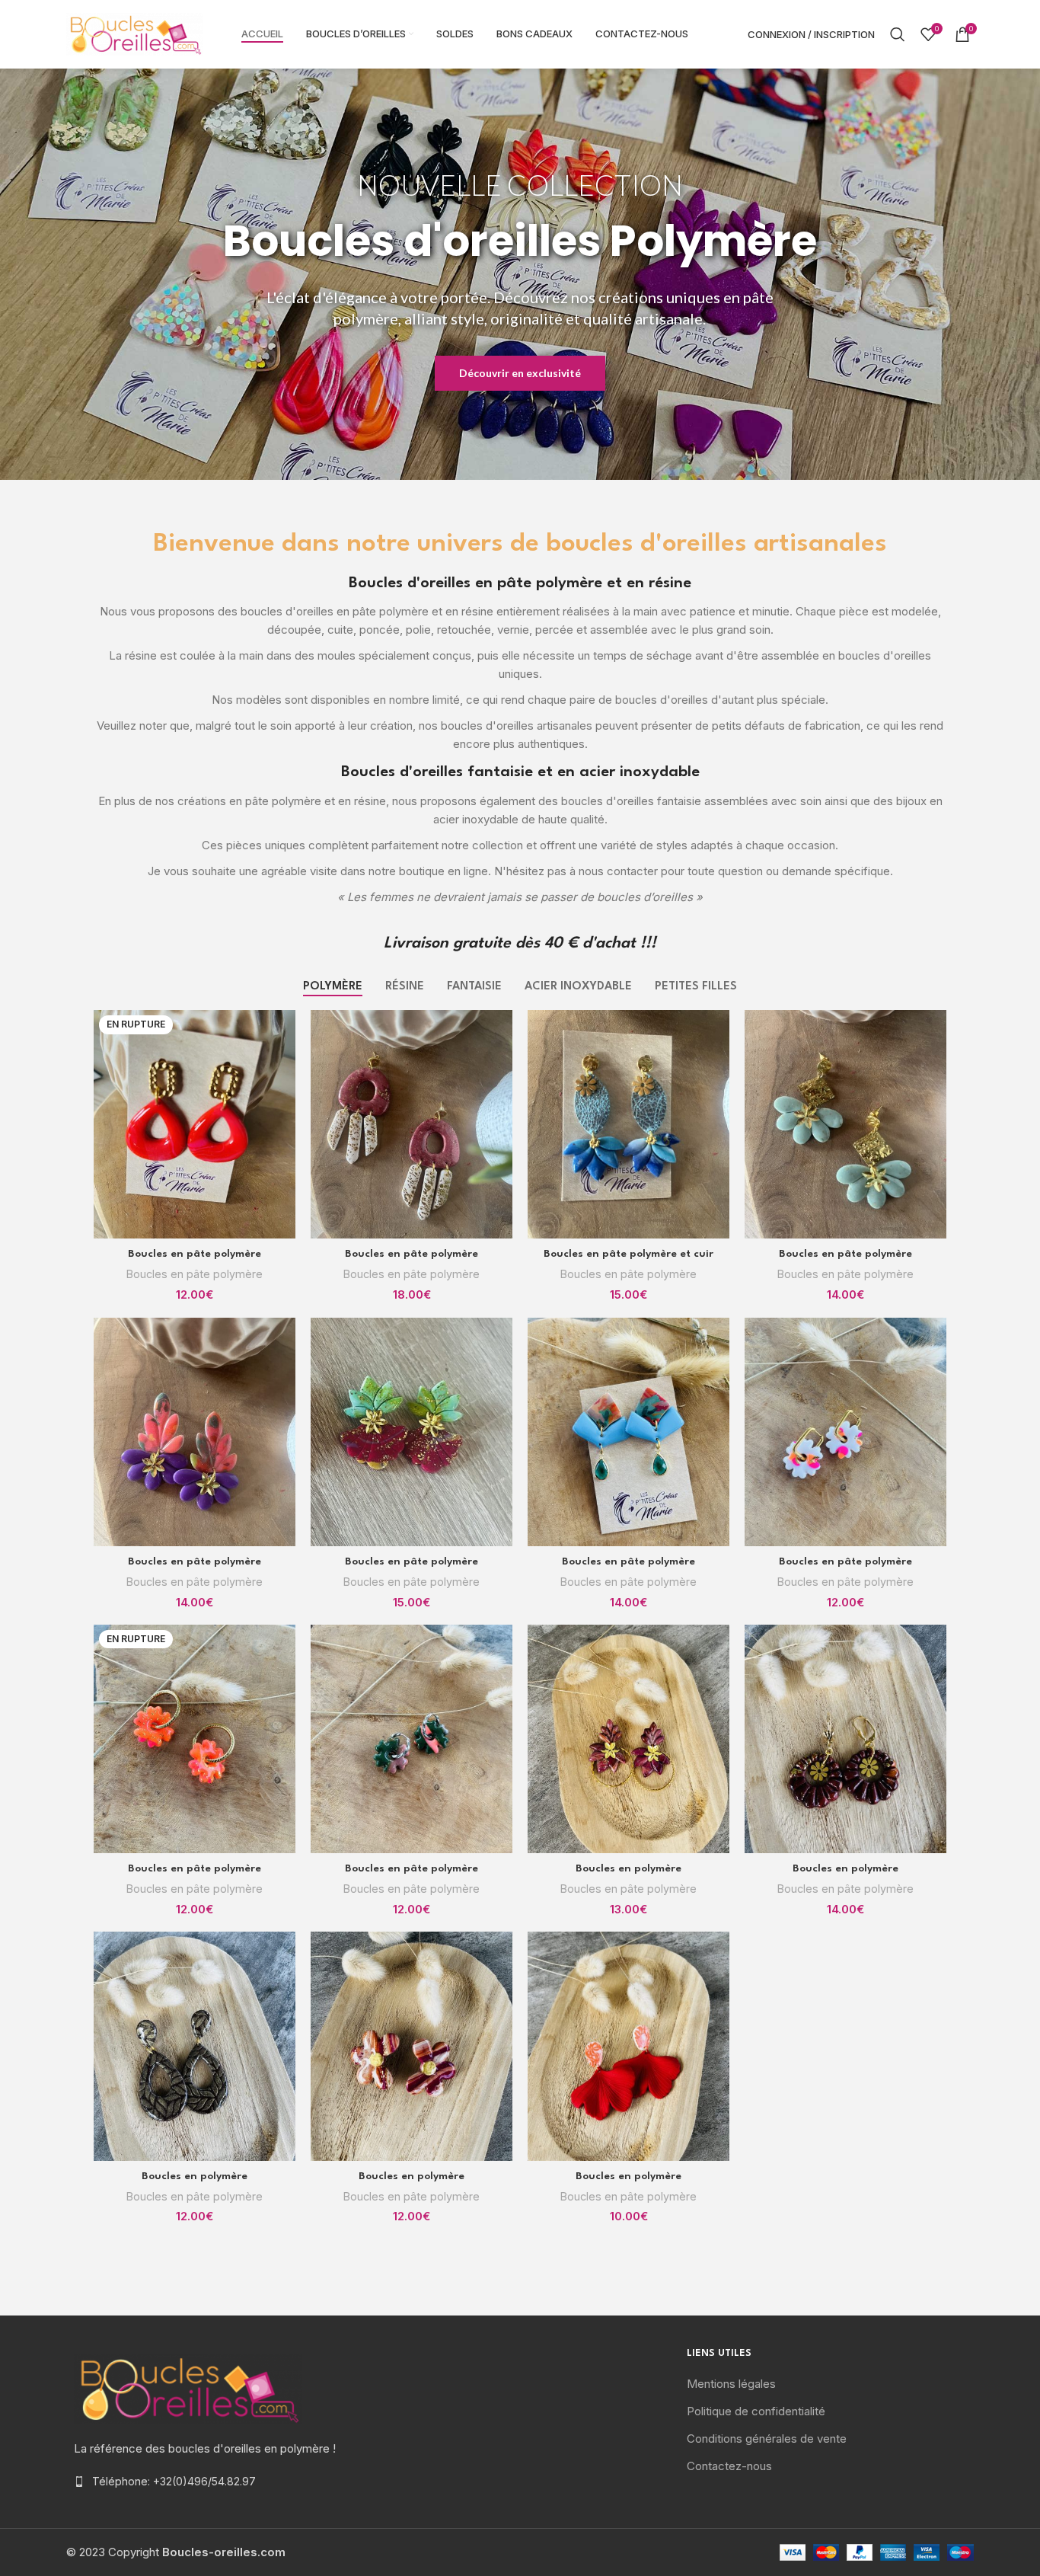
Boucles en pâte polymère (195, 1254)
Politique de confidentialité (756, 2411)
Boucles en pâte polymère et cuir (628, 1254)
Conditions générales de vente (767, 2439)
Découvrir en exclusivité (520, 373)
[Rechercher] (898, 34)
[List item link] (210, 2482)
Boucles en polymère (628, 1868)
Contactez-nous (729, 2466)
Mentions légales (731, 2384)
